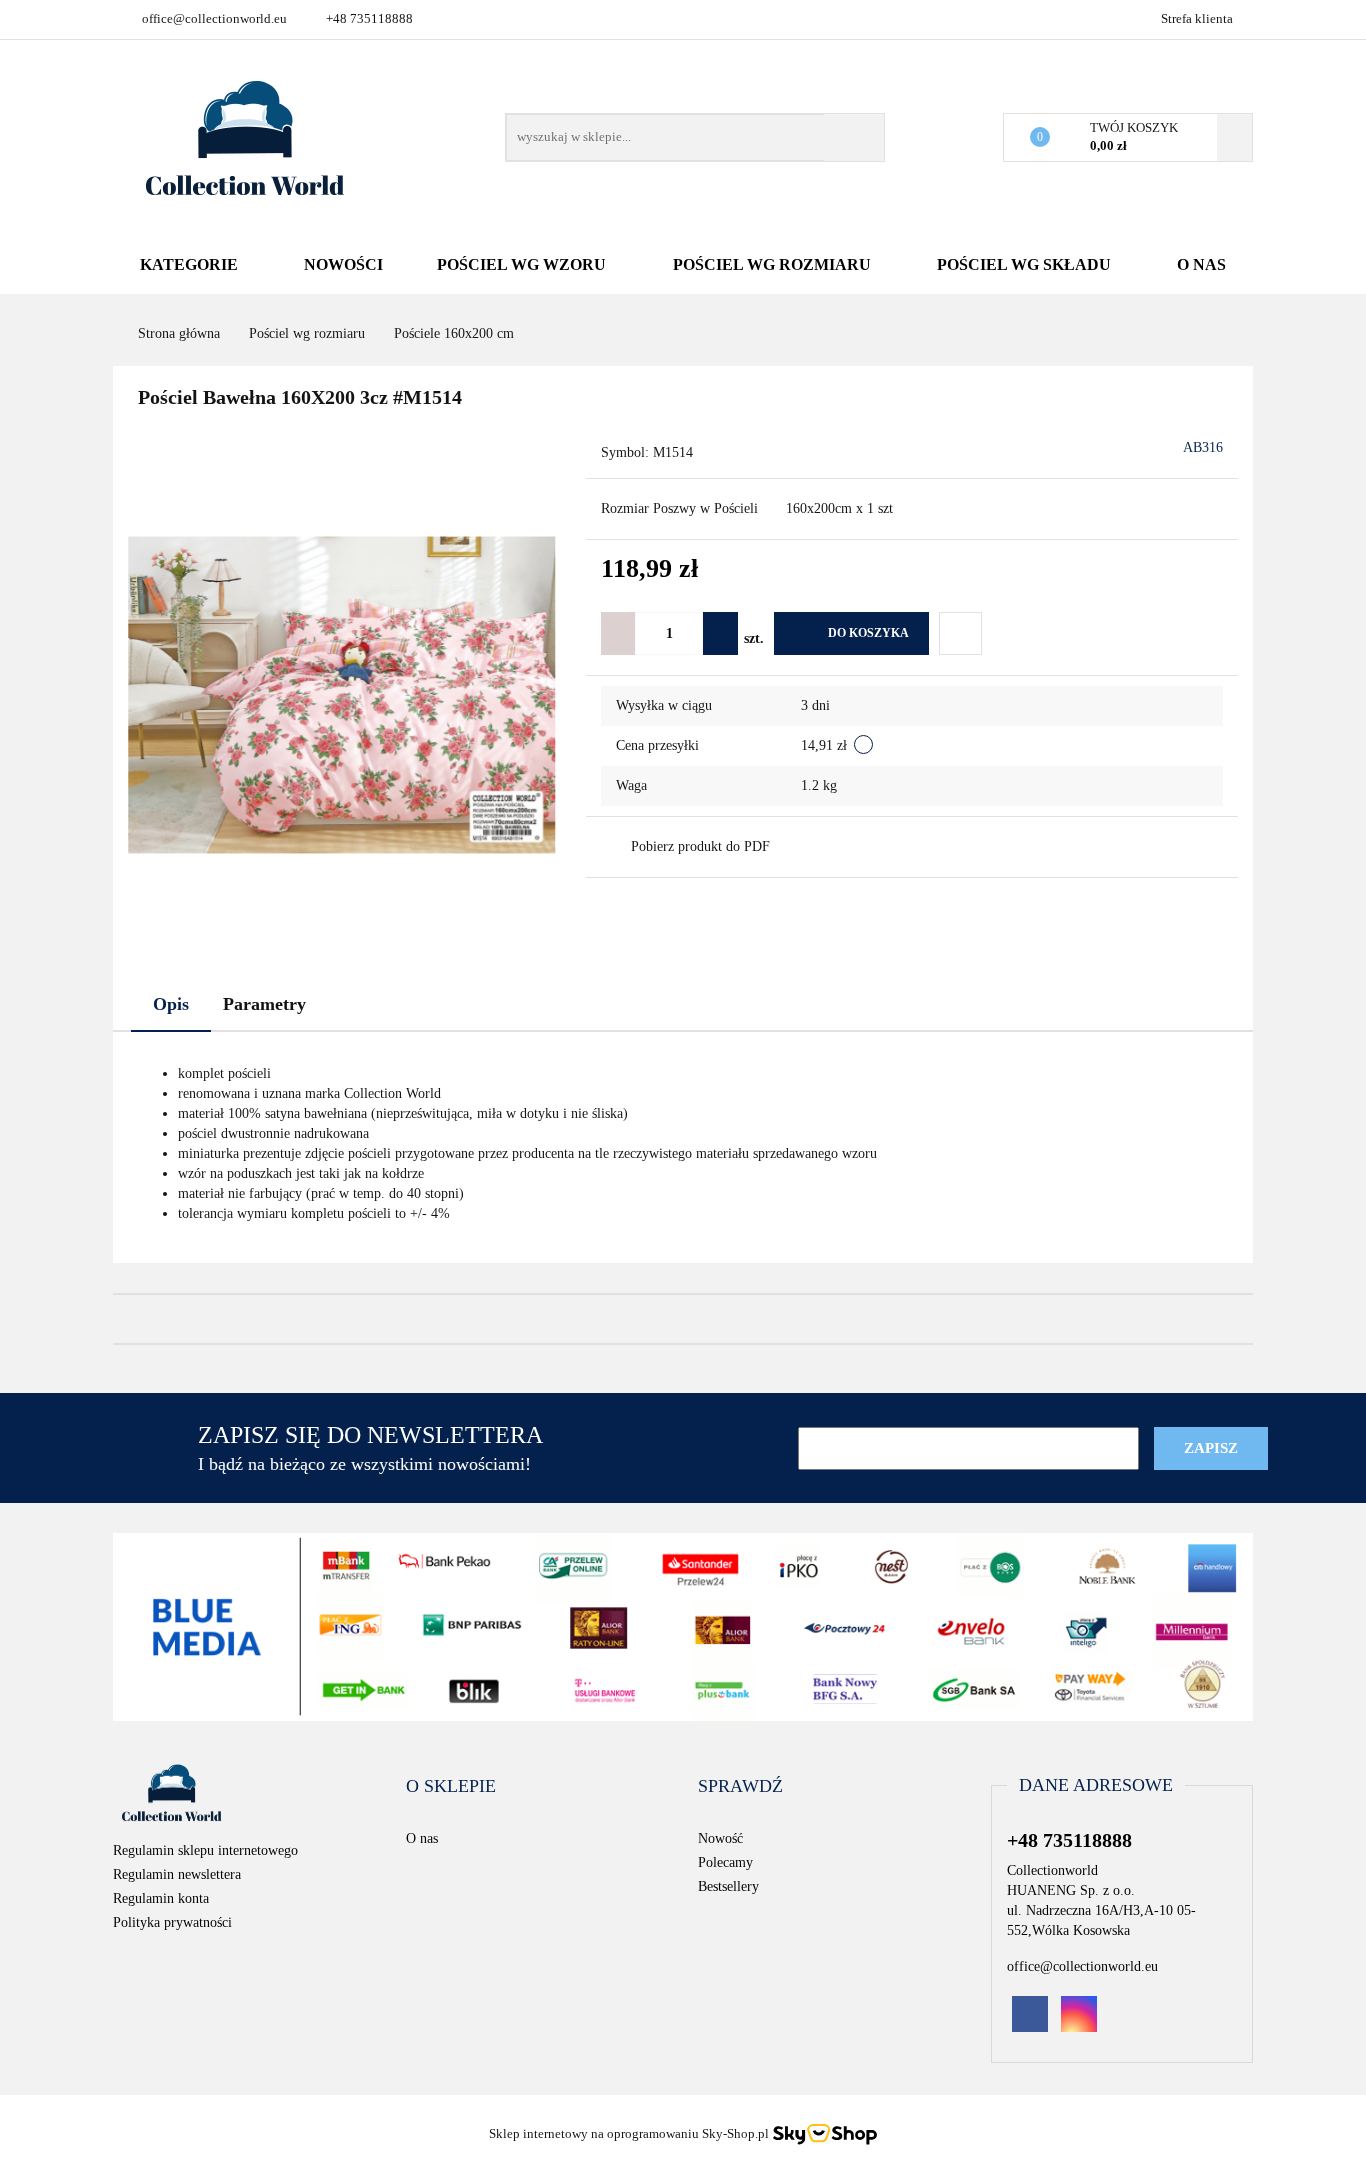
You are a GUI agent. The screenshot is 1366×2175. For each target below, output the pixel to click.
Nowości (343, 264)
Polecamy (725, 1862)
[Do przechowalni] (960, 633)
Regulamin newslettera (177, 1874)
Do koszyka (868, 633)
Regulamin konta (161, 1898)
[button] (451, 1787)
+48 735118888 (369, 18)
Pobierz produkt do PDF (700, 846)
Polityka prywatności (172, 1922)
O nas (1201, 264)
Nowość (720, 1838)
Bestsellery (728, 1886)
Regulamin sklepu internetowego (205, 1850)
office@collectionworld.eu (214, 18)
